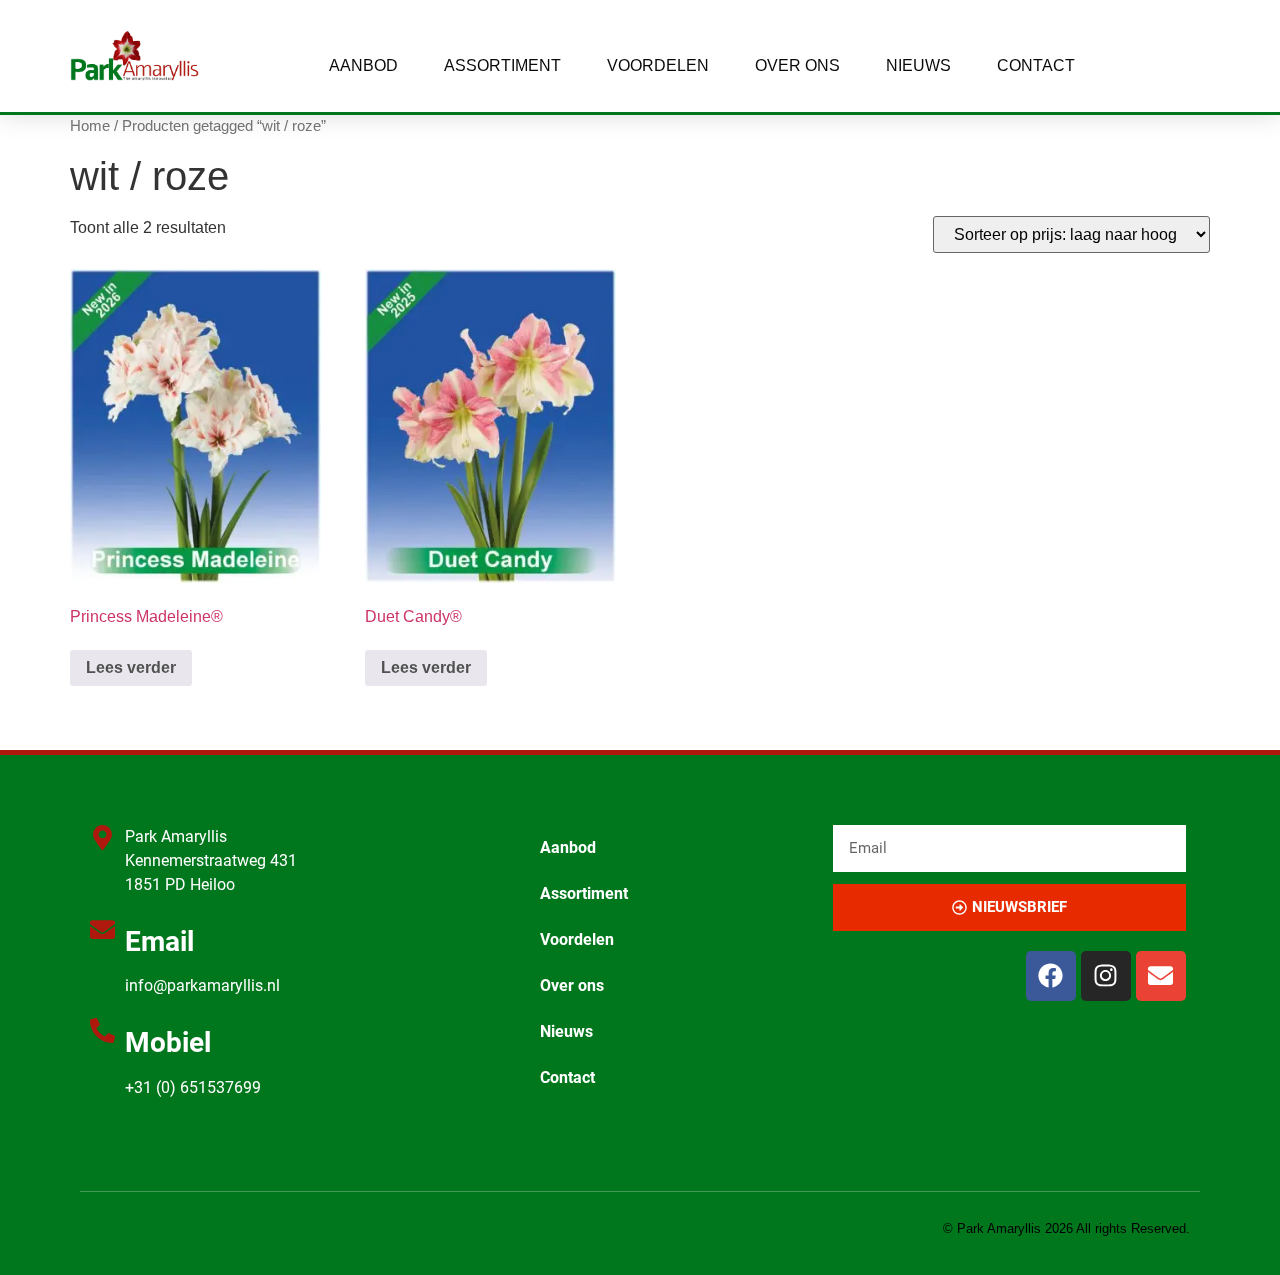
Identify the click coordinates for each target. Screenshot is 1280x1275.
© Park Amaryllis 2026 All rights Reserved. (1066, 1228)
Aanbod (363, 65)
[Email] (102, 929)
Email (159, 941)
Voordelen (658, 65)
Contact (1036, 65)
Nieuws (918, 65)
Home (90, 126)
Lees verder (131, 667)
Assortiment (502, 65)
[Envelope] (1161, 976)
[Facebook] (1051, 976)
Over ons (797, 65)
